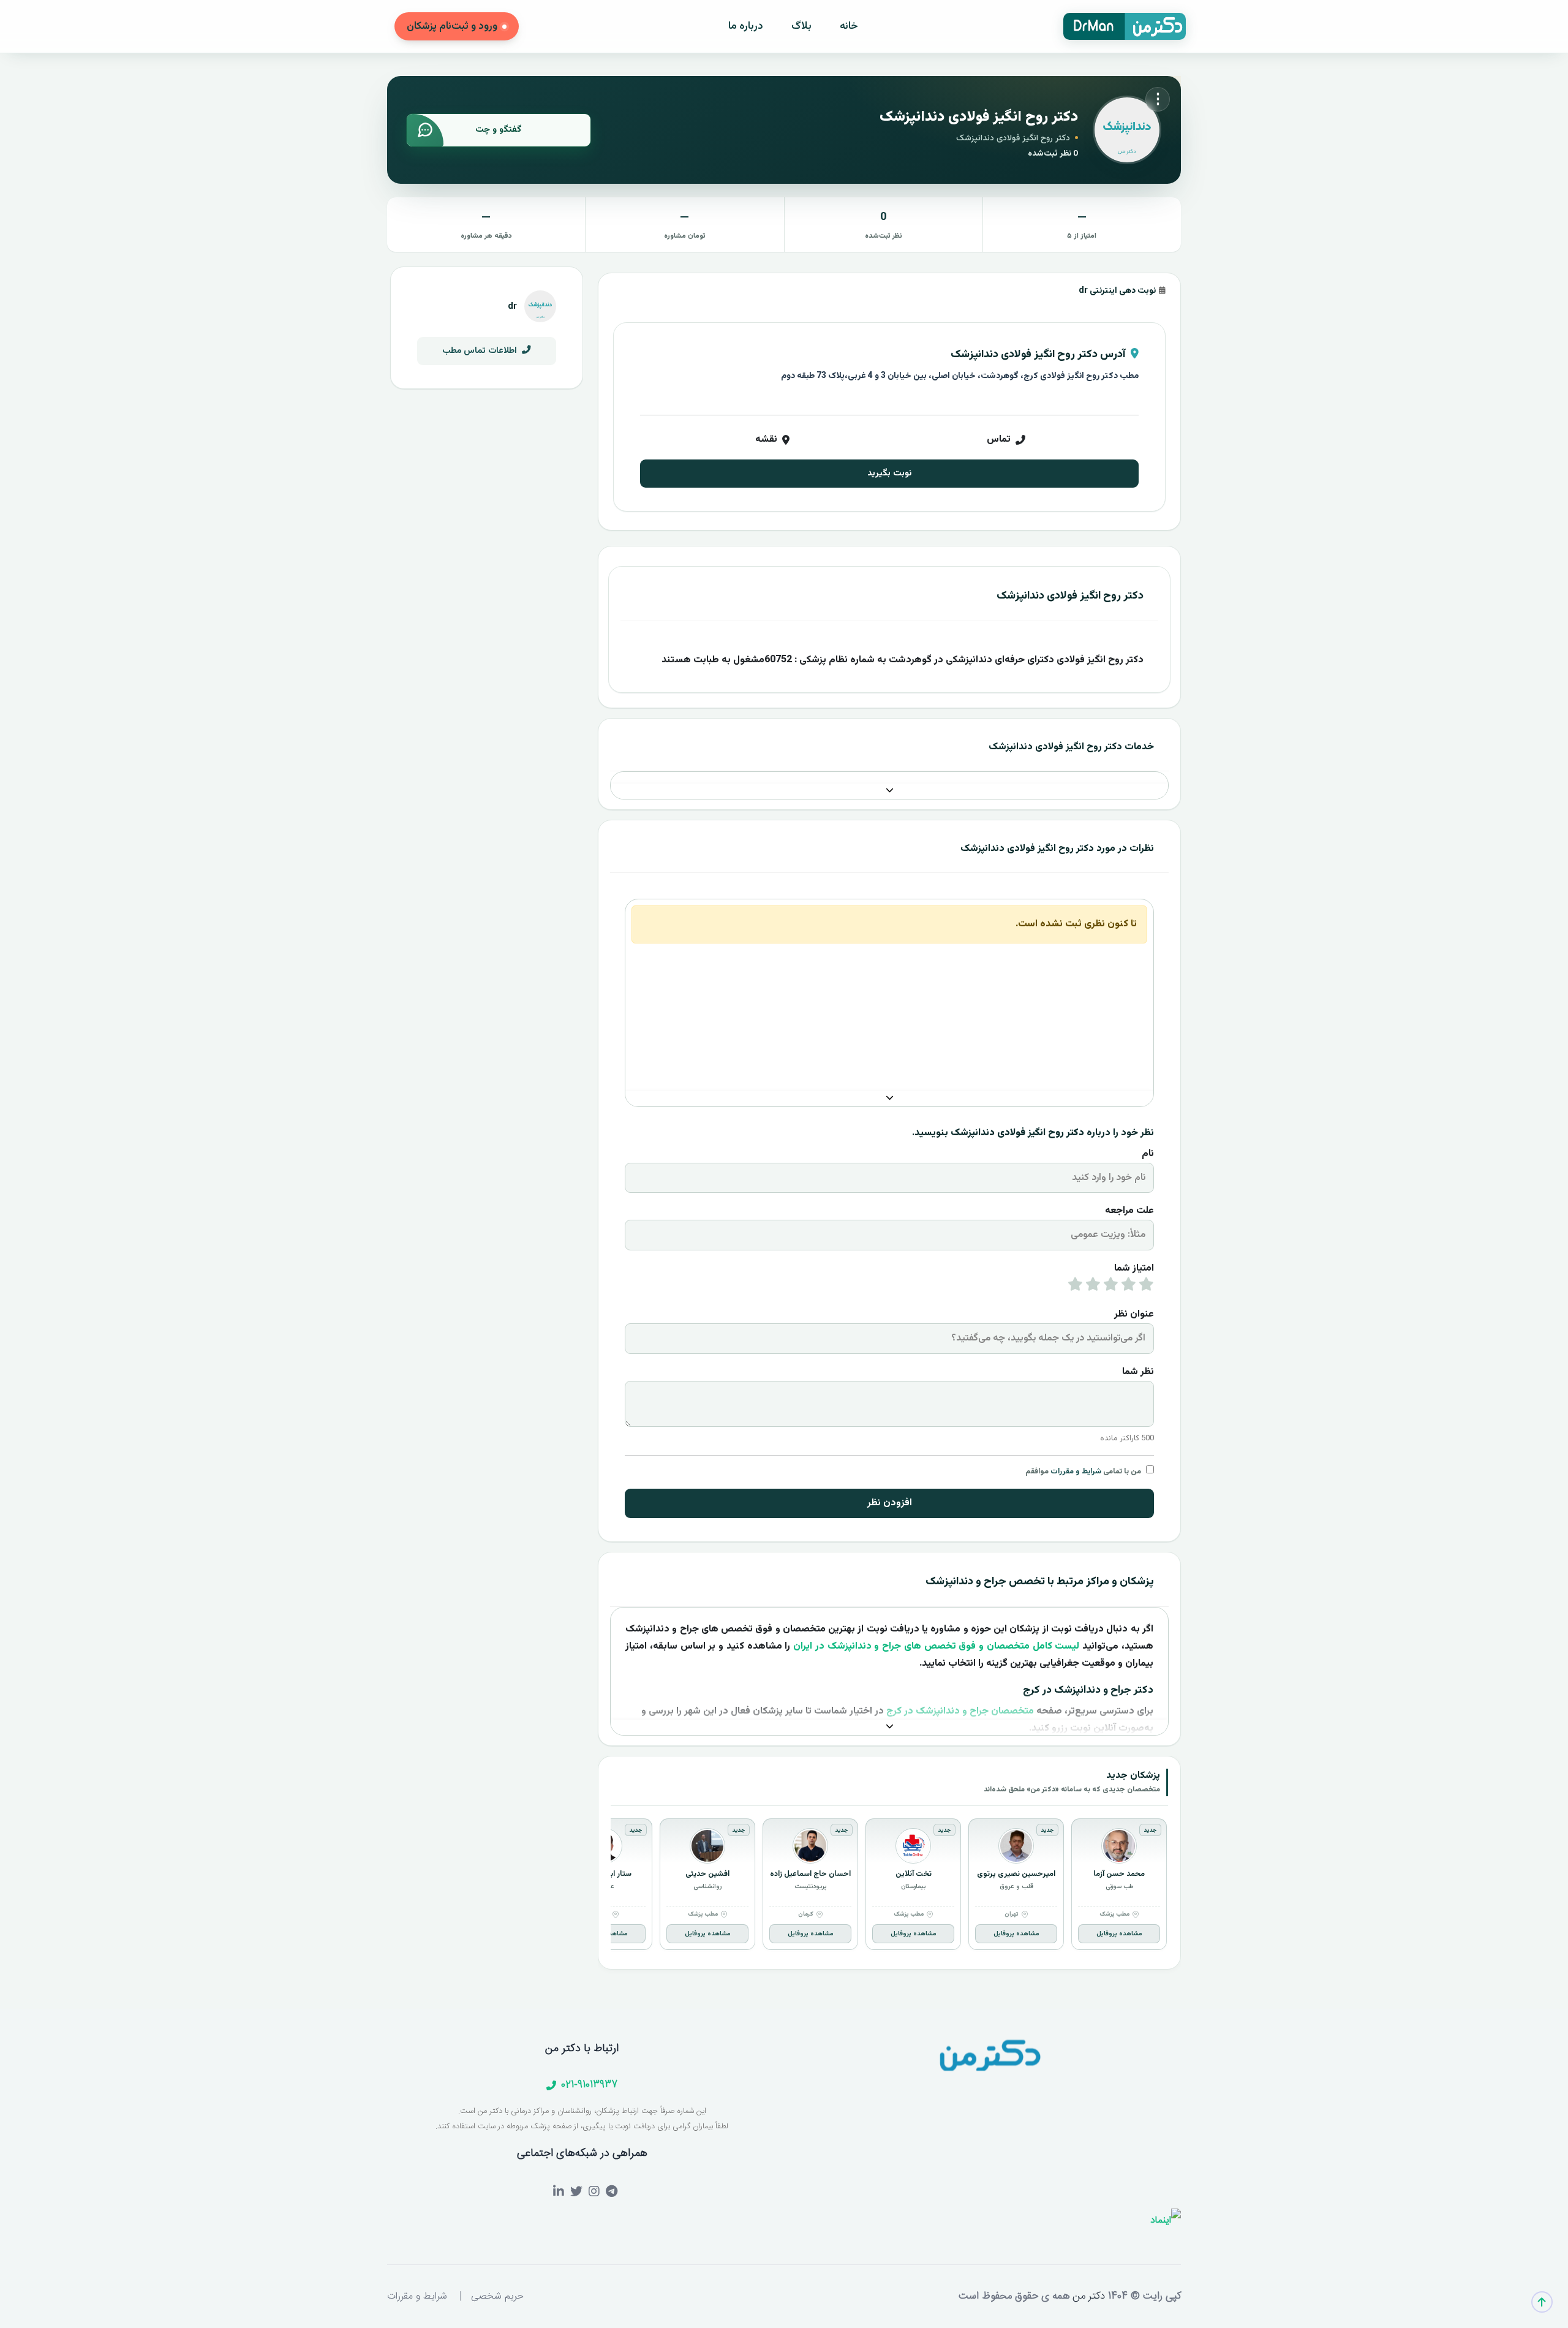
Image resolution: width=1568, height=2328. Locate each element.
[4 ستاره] (1093, 1287)
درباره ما (746, 26)
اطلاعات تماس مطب (481, 351)
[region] (889, 1887)
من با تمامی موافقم (1083, 1472)
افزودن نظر (890, 1503)
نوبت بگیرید (889, 473)
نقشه (766, 440)
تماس (999, 440)
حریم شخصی (497, 2296)
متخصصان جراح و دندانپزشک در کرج (960, 1711)
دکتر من (1087, 2296)
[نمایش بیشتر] (889, 791)
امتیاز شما (1134, 1268)
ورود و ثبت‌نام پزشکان (452, 26)
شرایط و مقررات (1076, 1472)
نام (1148, 1154)
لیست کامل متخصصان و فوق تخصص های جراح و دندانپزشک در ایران (936, 1646)
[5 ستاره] (1075, 1287)
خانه (849, 26)
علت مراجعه (1129, 1211)
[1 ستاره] (1146, 1287)
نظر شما (1138, 1372)
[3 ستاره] (1111, 1287)
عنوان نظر (1134, 1314)
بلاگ (801, 26)
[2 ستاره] (1129, 1287)
